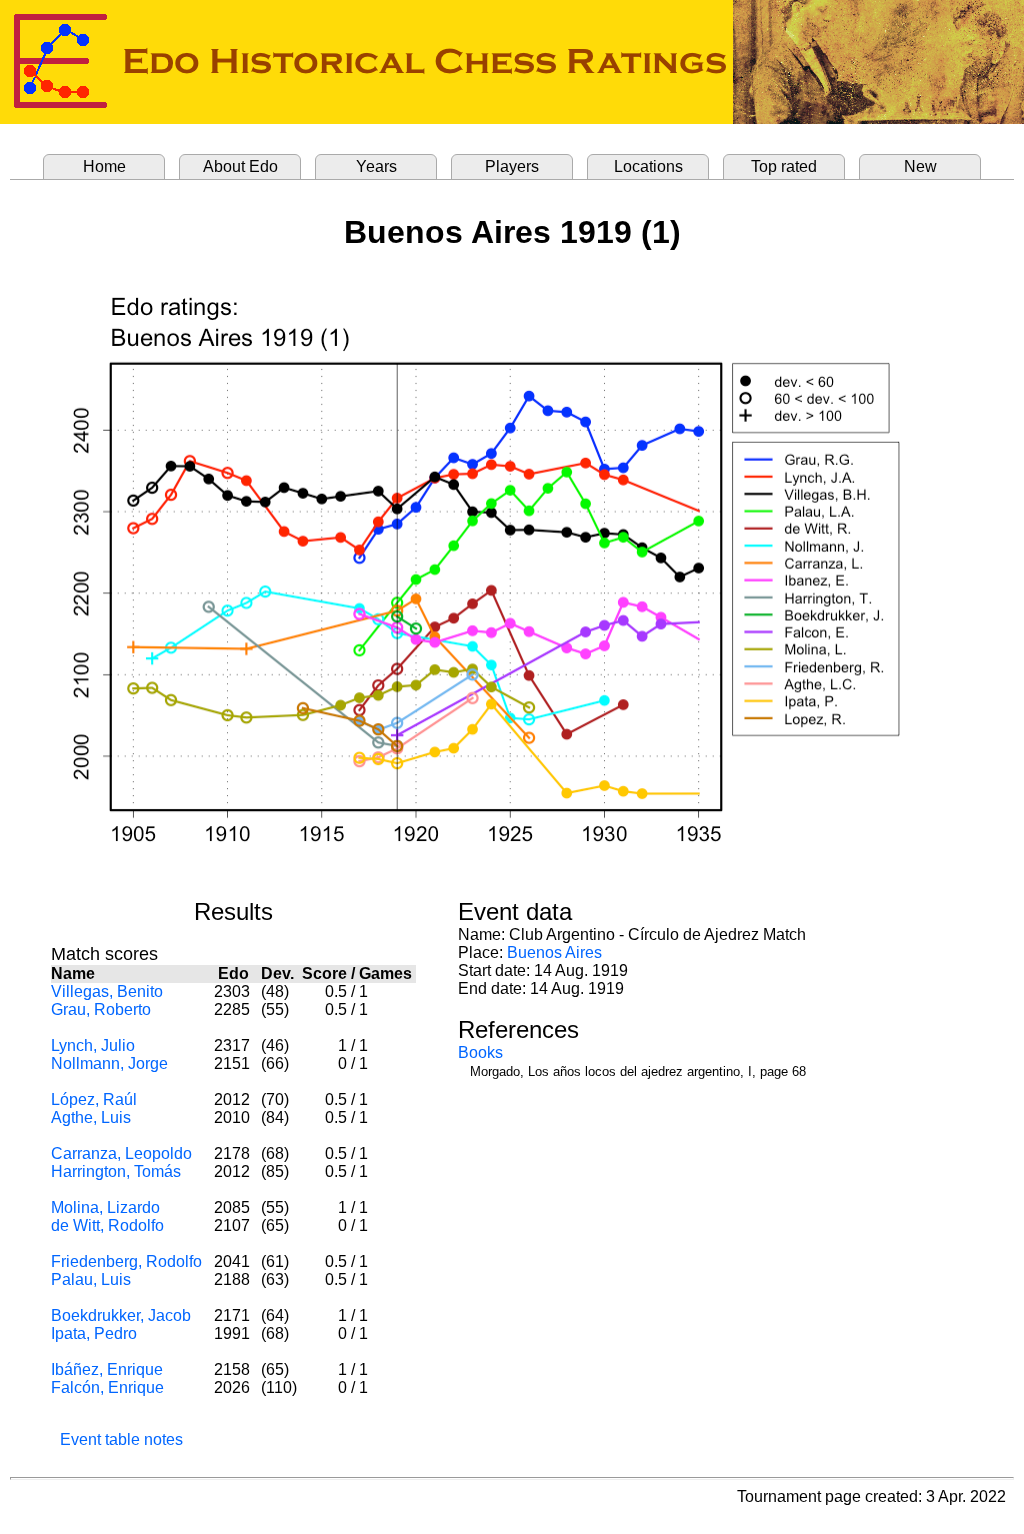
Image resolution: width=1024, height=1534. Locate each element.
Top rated (784, 166)
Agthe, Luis (91, 1117)
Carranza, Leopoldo (121, 1153)
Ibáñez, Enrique (107, 1369)
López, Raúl (94, 1099)
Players (512, 166)
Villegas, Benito (107, 991)
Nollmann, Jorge (109, 1063)
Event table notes (121, 1439)
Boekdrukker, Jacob (121, 1315)
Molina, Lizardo (105, 1207)
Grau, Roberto (101, 1009)
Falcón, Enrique (107, 1387)
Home (104, 166)
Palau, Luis (91, 1279)
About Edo (240, 166)
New (920, 166)
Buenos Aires (554, 952)
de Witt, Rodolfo (107, 1225)
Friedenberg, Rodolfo (126, 1261)
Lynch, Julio (93, 1045)
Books (480, 1052)
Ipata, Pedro (94, 1333)
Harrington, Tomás (116, 1171)
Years (376, 166)
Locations (648, 166)
